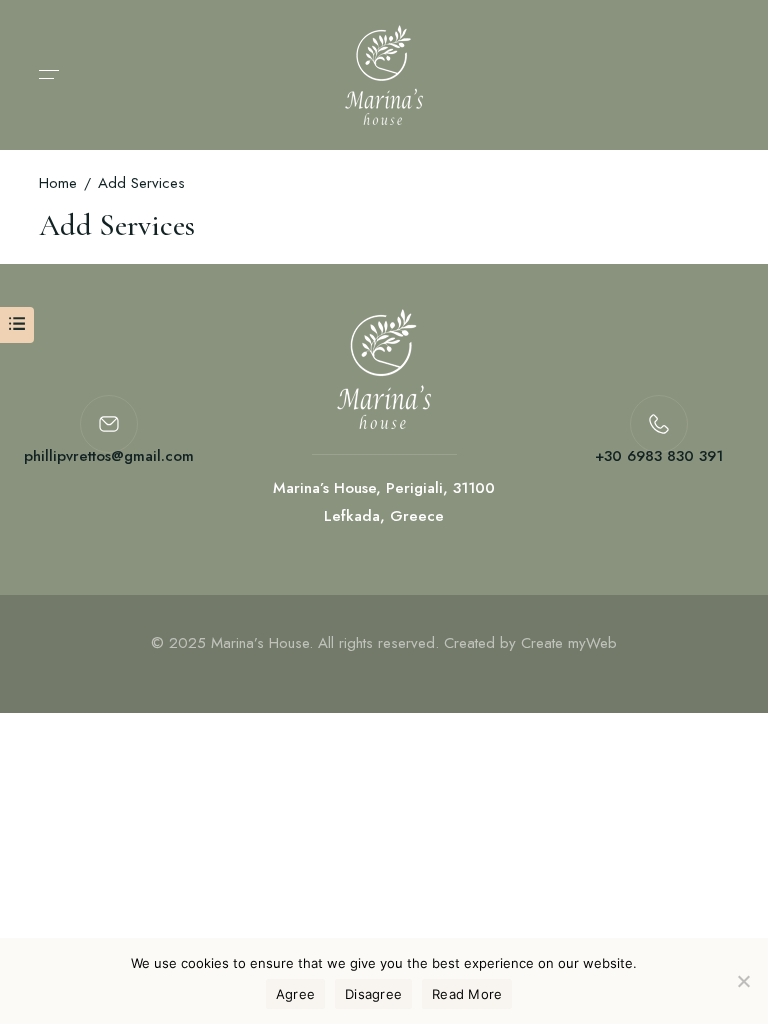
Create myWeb (569, 643)
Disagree (373, 994)
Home (58, 183)
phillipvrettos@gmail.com (109, 456)
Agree (295, 994)
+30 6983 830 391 (659, 456)
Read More (467, 994)
